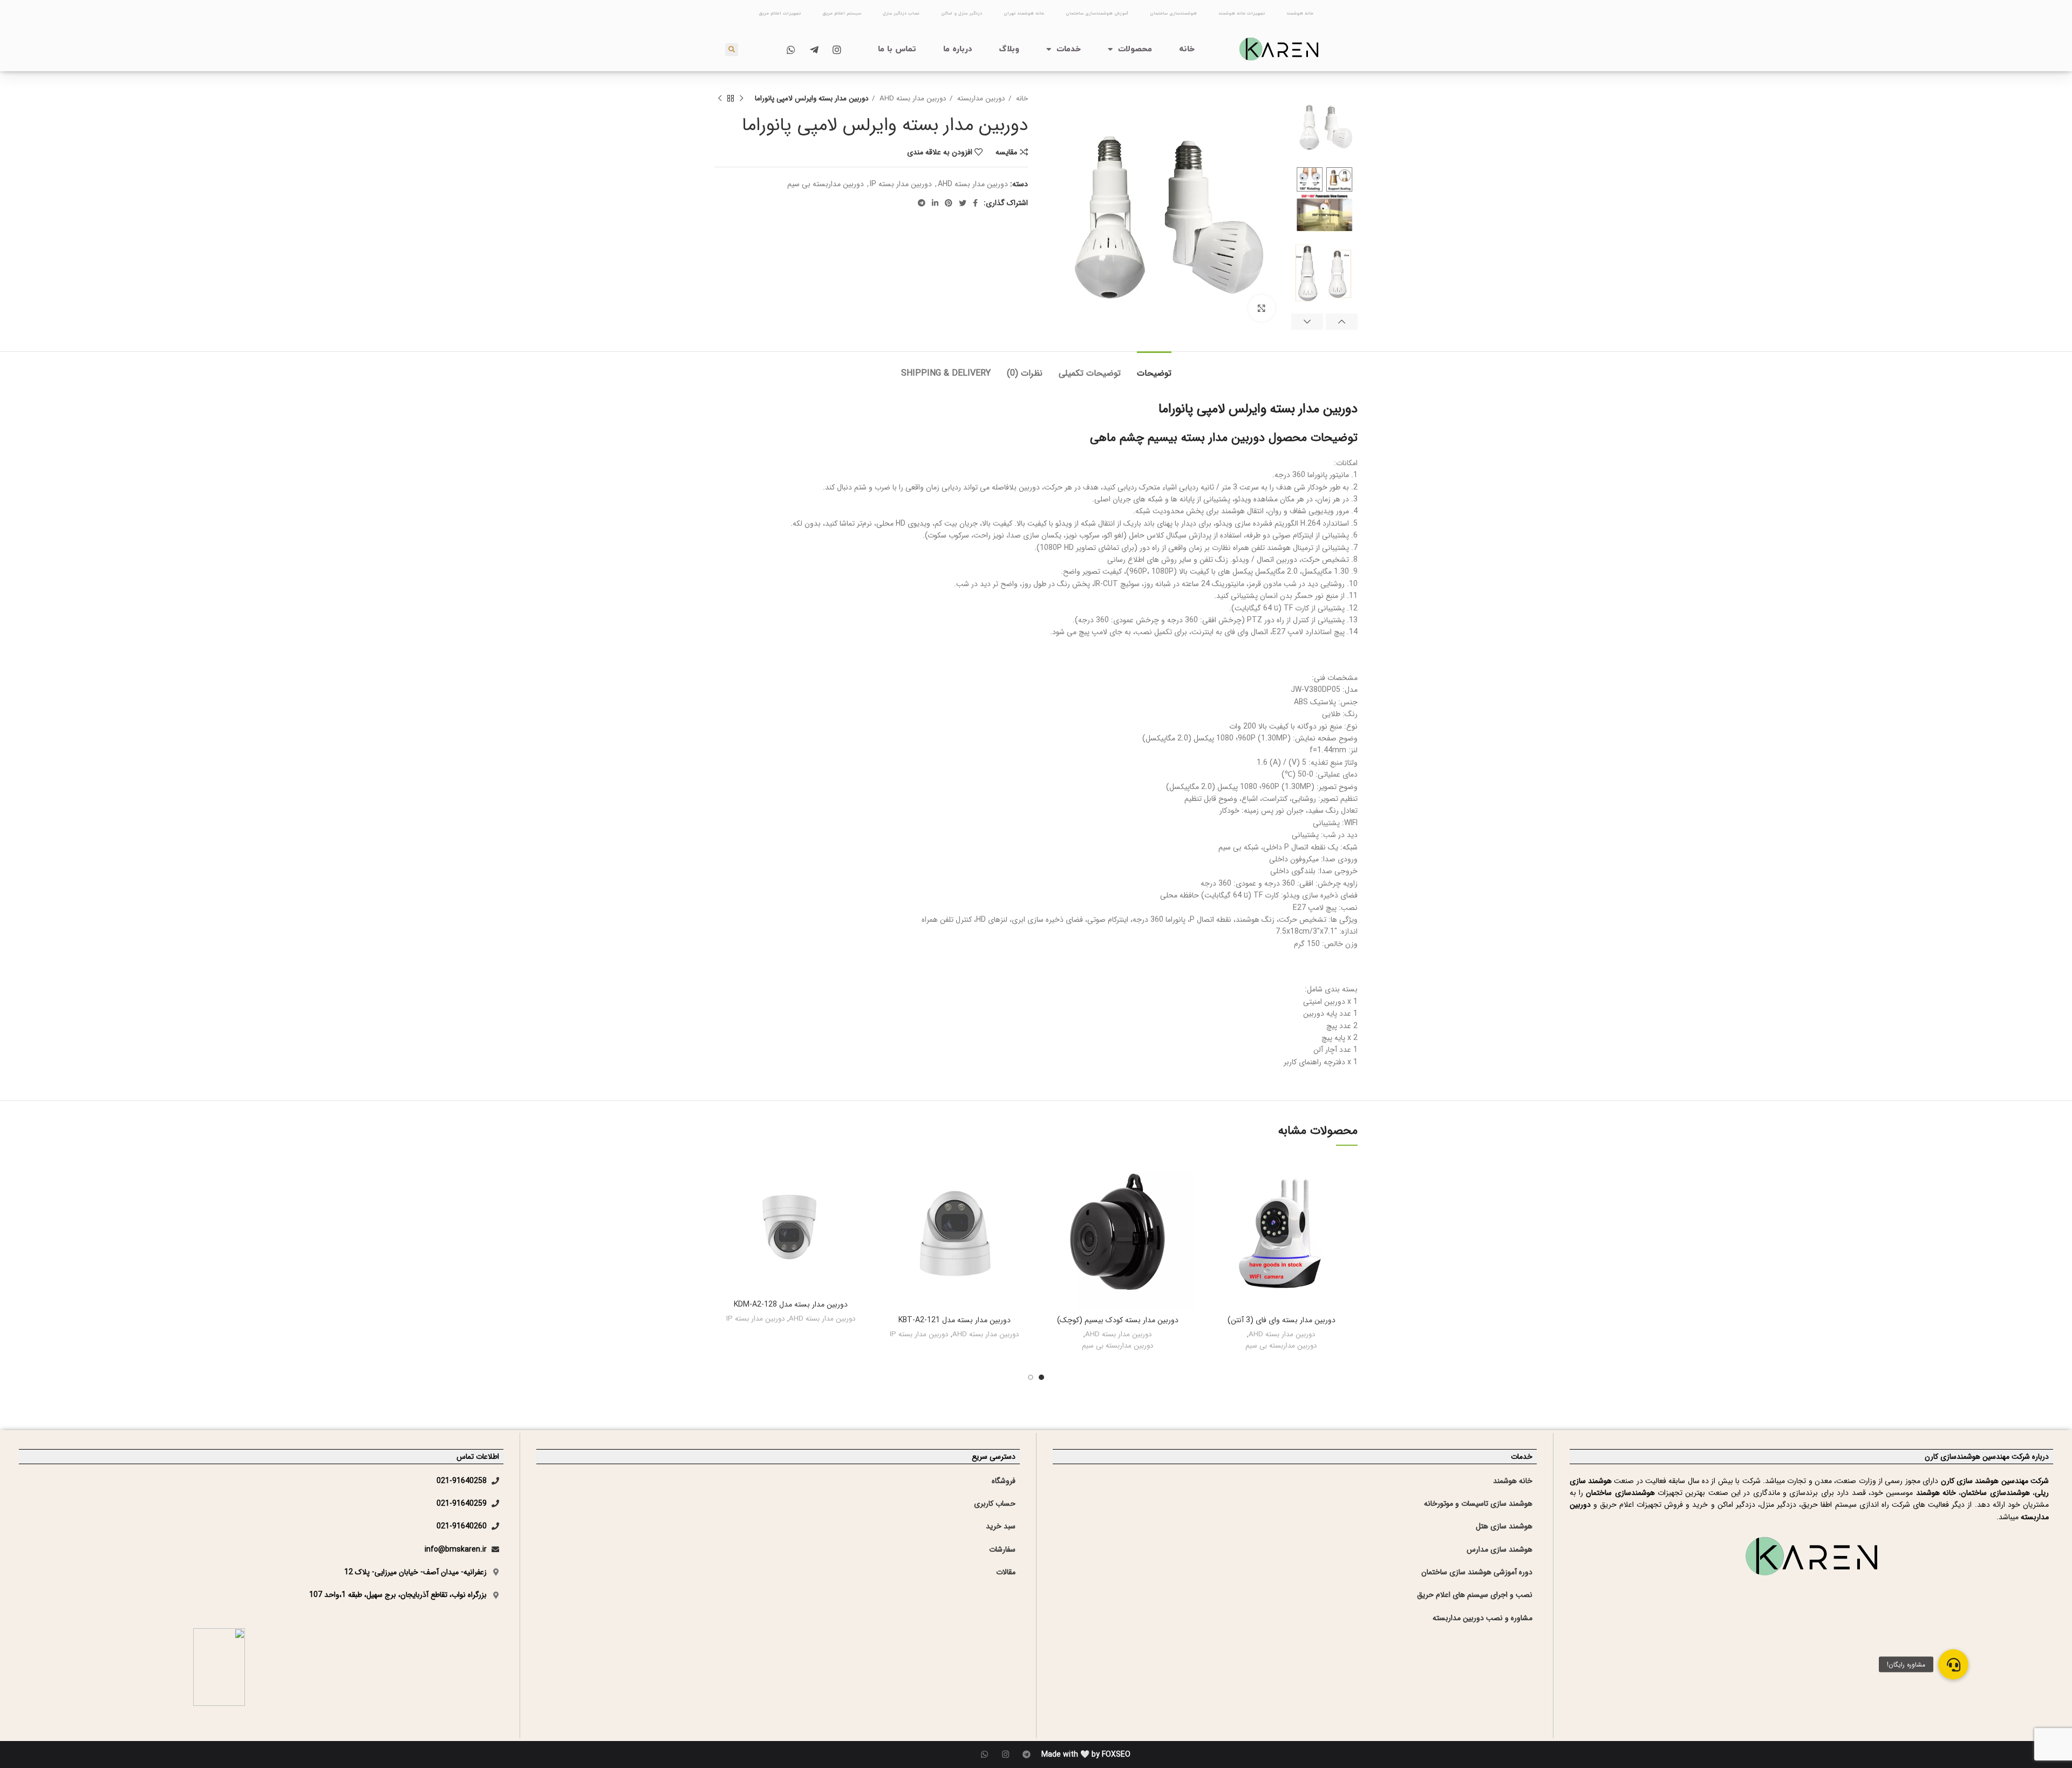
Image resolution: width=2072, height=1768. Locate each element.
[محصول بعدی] (720, 99)
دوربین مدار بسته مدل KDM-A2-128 (791, 1304)
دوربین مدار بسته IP (901, 184)
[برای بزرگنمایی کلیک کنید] (1262, 308)
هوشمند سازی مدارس (1500, 1549)
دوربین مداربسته (980, 98)
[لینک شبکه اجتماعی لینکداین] (935, 203)
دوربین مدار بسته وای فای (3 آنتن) (1282, 1320)
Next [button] (1307, 322)
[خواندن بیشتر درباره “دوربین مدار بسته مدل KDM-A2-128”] (723, 1199)
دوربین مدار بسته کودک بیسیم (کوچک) (1118, 1320)
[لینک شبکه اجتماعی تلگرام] (922, 203)
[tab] (1154, 368)
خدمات (1069, 49)
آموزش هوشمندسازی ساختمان (1097, 13)
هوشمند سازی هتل (1504, 1526)
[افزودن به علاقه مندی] (1213, 1175)
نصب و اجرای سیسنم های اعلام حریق (1475, 1595)
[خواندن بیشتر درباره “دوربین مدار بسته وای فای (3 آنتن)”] (1213, 1199)
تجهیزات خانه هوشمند (1242, 13)
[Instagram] (1006, 1754)
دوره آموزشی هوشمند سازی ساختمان (1477, 1572)
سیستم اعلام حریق (842, 13)
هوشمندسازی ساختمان (1173, 13)
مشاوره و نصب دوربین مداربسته (1483, 1618)
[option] (1324, 125)
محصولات (1135, 49)
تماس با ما (897, 49)
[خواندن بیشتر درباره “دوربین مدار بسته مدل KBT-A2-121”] (886, 1199)
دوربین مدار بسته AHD (912, 98)
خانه (1187, 49)
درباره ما (958, 49)
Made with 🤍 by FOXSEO (1086, 1755)
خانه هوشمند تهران (1024, 13)
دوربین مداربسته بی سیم (826, 184)
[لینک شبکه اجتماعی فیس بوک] (975, 203)
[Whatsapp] (984, 1754)
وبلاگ (1009, 49)
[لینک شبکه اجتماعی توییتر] (963, 203)
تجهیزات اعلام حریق (780, 13)
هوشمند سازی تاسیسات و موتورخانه (1478, 1504)
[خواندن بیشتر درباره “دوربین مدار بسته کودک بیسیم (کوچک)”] (1049, 1199)
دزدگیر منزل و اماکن (962, 13)
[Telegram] (1027, 1754)
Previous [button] (1342, 322)
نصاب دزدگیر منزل (901, 13)
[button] (1953, 1664)
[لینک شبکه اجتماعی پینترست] (949, 203)
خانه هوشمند (1300, 13)
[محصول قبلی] (741, 99)
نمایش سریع (1213, 1223)
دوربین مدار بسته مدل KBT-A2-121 (955, 1320)
